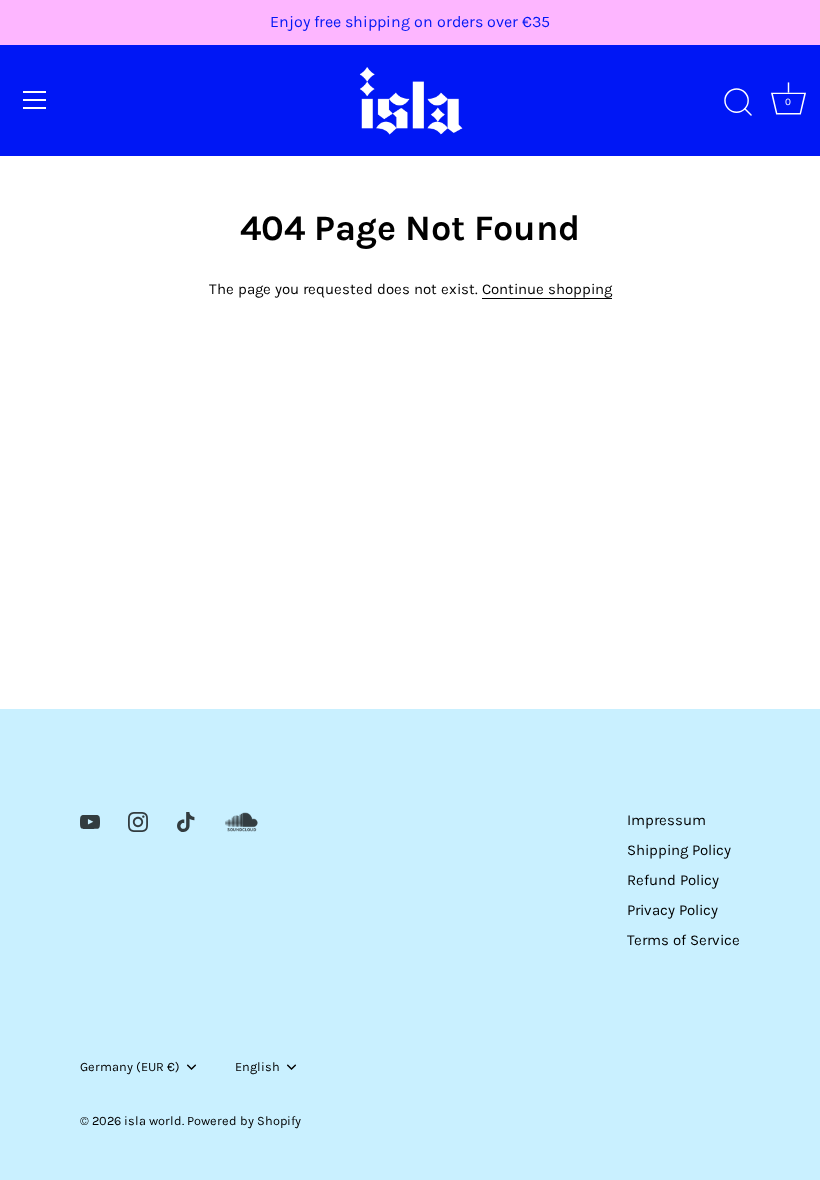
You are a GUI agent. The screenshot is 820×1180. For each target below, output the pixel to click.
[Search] (738, 103)
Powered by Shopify (244, 1120)
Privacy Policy (672, 910)
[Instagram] (138, 820)
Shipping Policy (679, 850)
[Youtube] (90, 820)
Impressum (666, 820)
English (257, 1066)
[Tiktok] (186, 820)
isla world (153, 1120)
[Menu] (35, 100)
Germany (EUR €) (130, 1066)
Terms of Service (683, 940)
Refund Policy (673, 880)
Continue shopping (547, 289)
